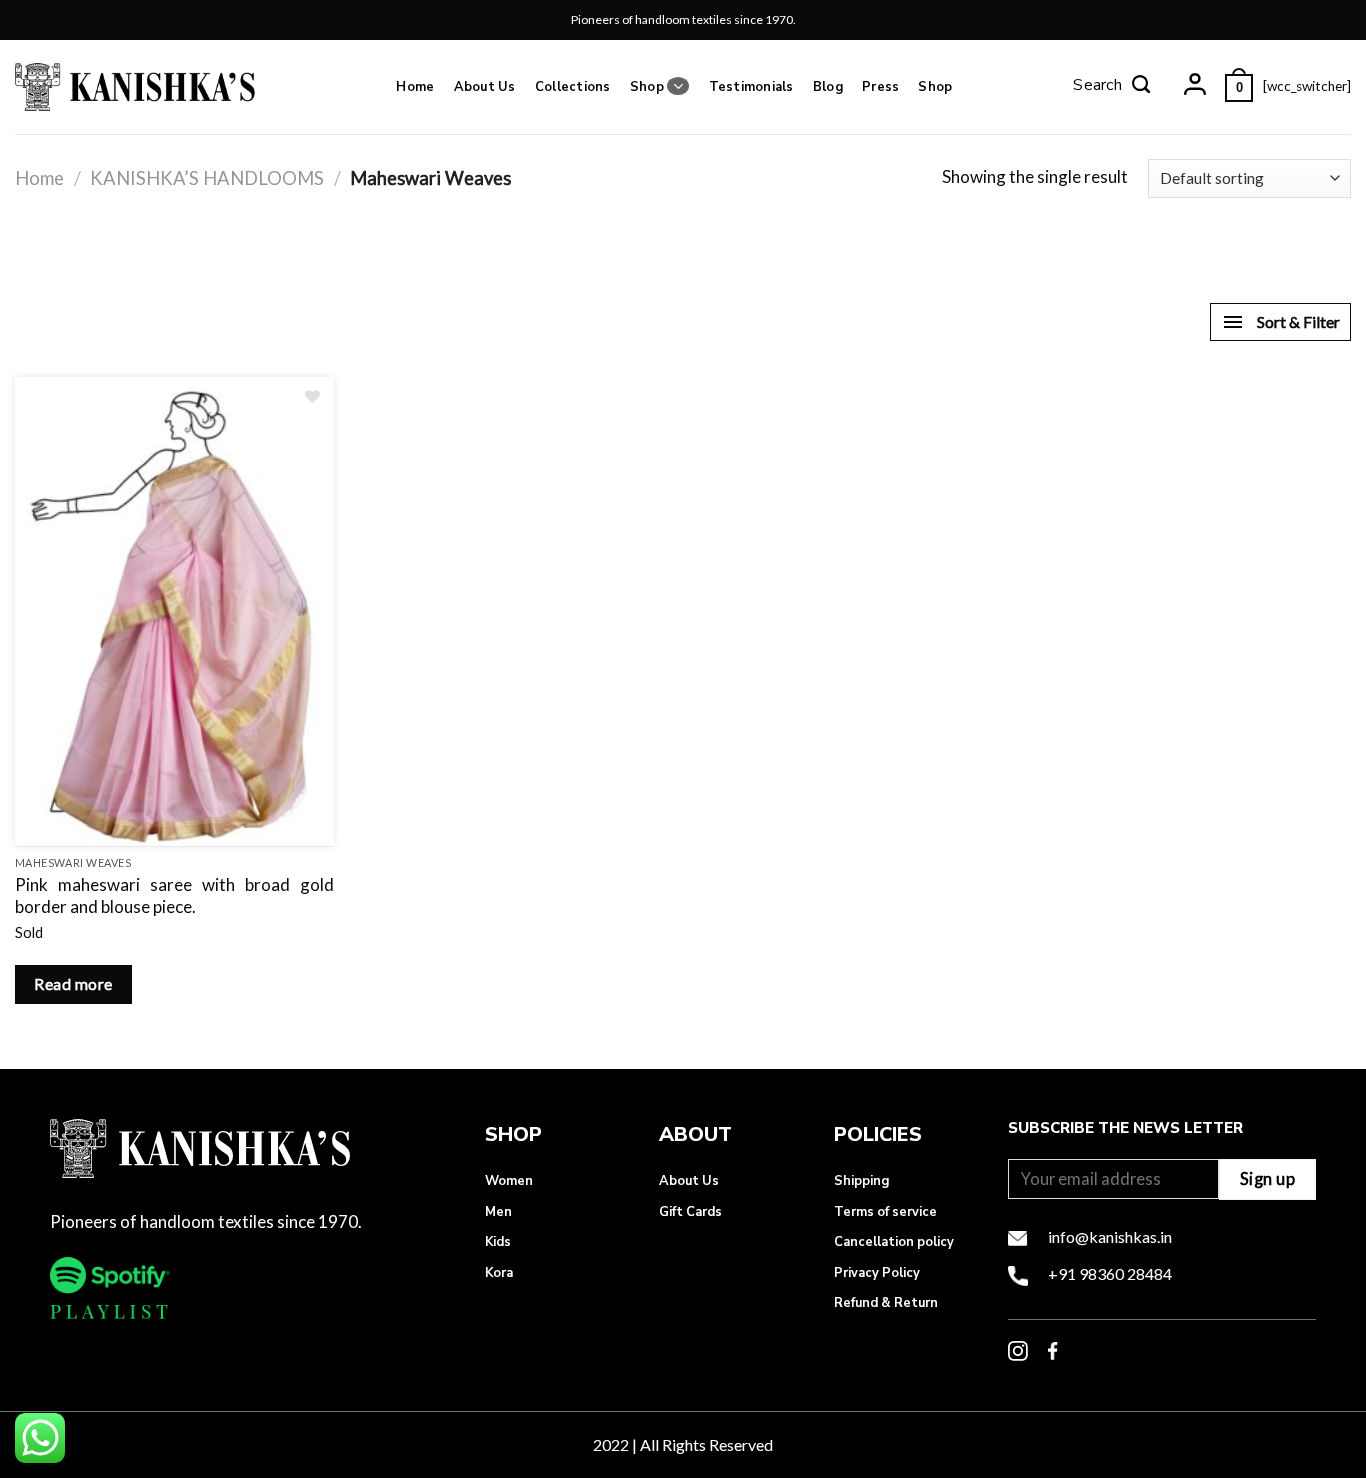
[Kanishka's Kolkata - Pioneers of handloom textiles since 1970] (135, 86)
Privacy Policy (877, 1273)
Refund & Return (886, 1303)
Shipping (861, 1181)
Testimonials (751, 87)
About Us (485, 87)
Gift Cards (690, 1212)
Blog (828, 87)
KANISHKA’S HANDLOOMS (207, 178)
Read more (73, 984)
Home (415, 87)
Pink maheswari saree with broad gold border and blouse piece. (174, 895)
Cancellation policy (894, 1242)
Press (880, 87)
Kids (498, 1242)
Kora (499, 1273)
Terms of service (885, 1212)
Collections (573, 87)
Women (509, 1181)
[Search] (1112, 87)
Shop (647, 87)
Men (498, 1212)
